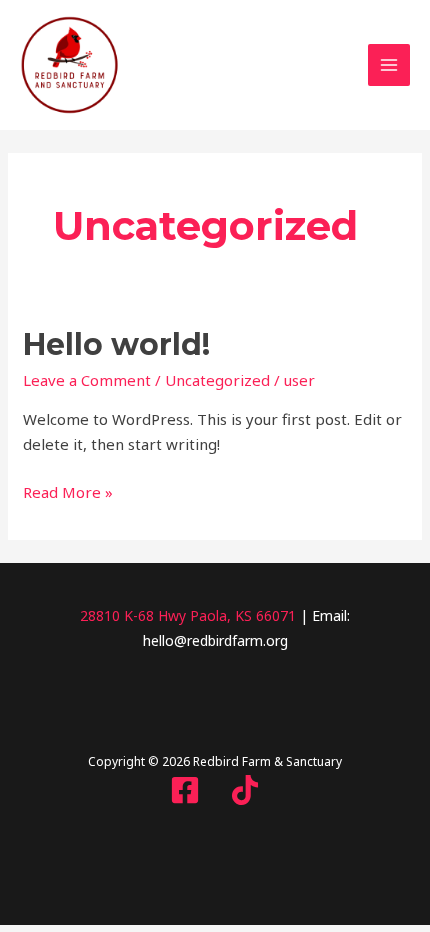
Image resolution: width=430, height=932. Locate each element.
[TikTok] (245, 790)
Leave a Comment (87, 380)
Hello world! (116, 344)
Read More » (68, 491)
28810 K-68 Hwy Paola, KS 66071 (188, 615)
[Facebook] (185, 790)
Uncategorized (217, 380)
